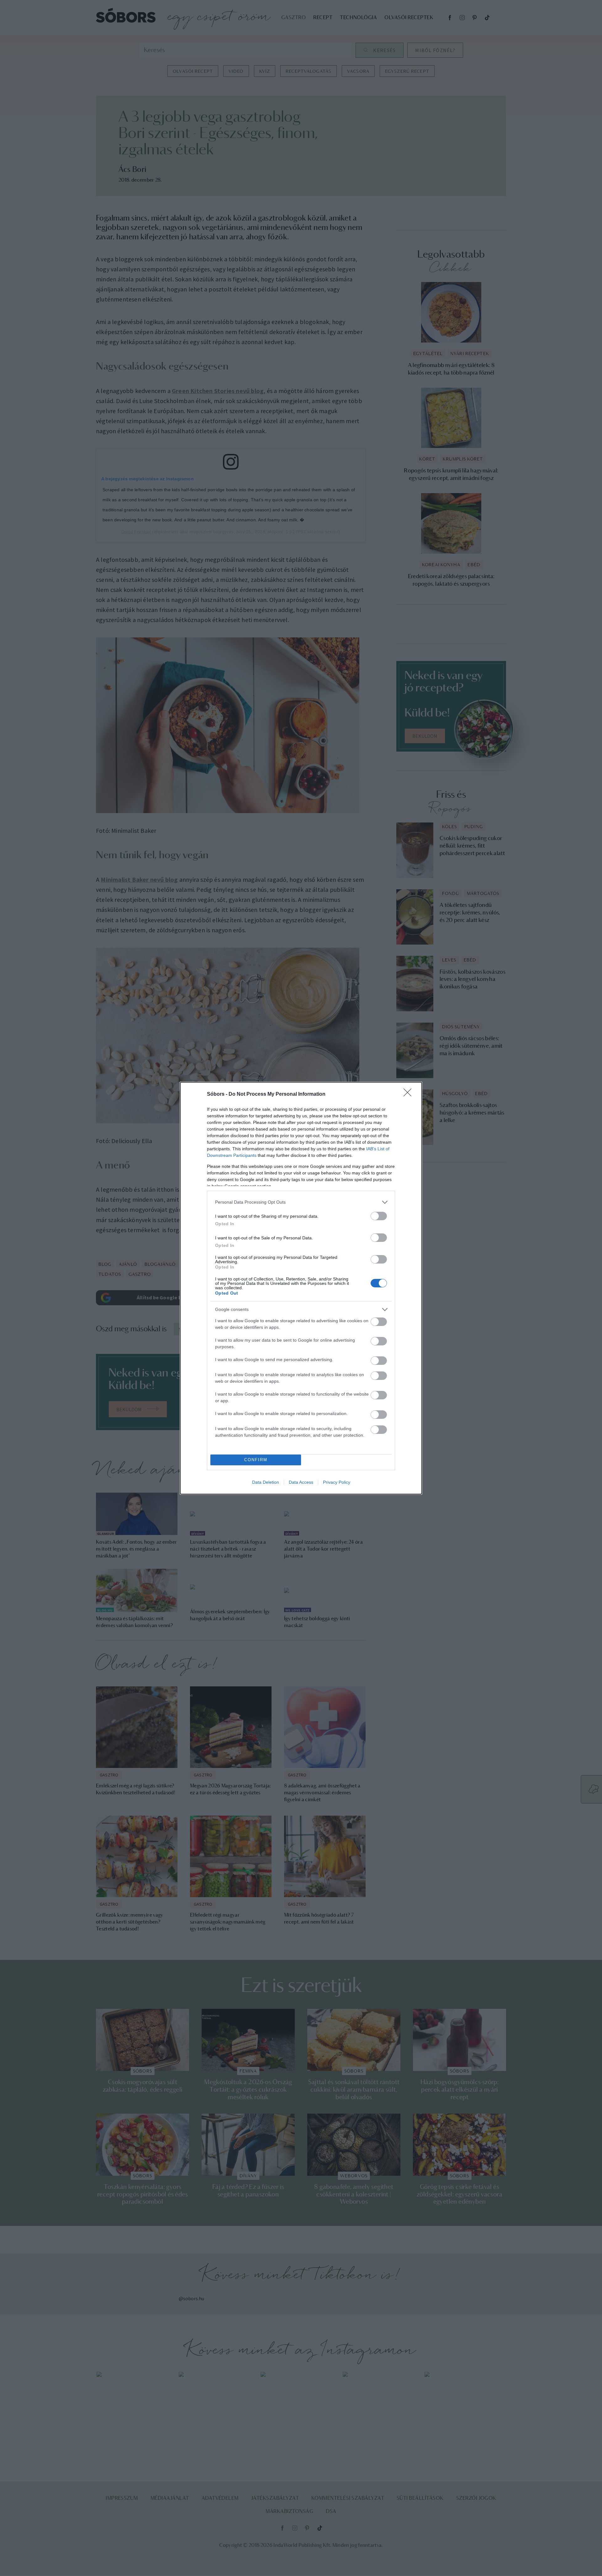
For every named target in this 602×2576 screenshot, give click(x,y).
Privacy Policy (337, 1482)
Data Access (301, 1482)
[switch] (379, 1216)
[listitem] (301, 1202)
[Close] (409, 1094)
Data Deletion (266, 1482)
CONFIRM (256, 1460)
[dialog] (301, 1288)
